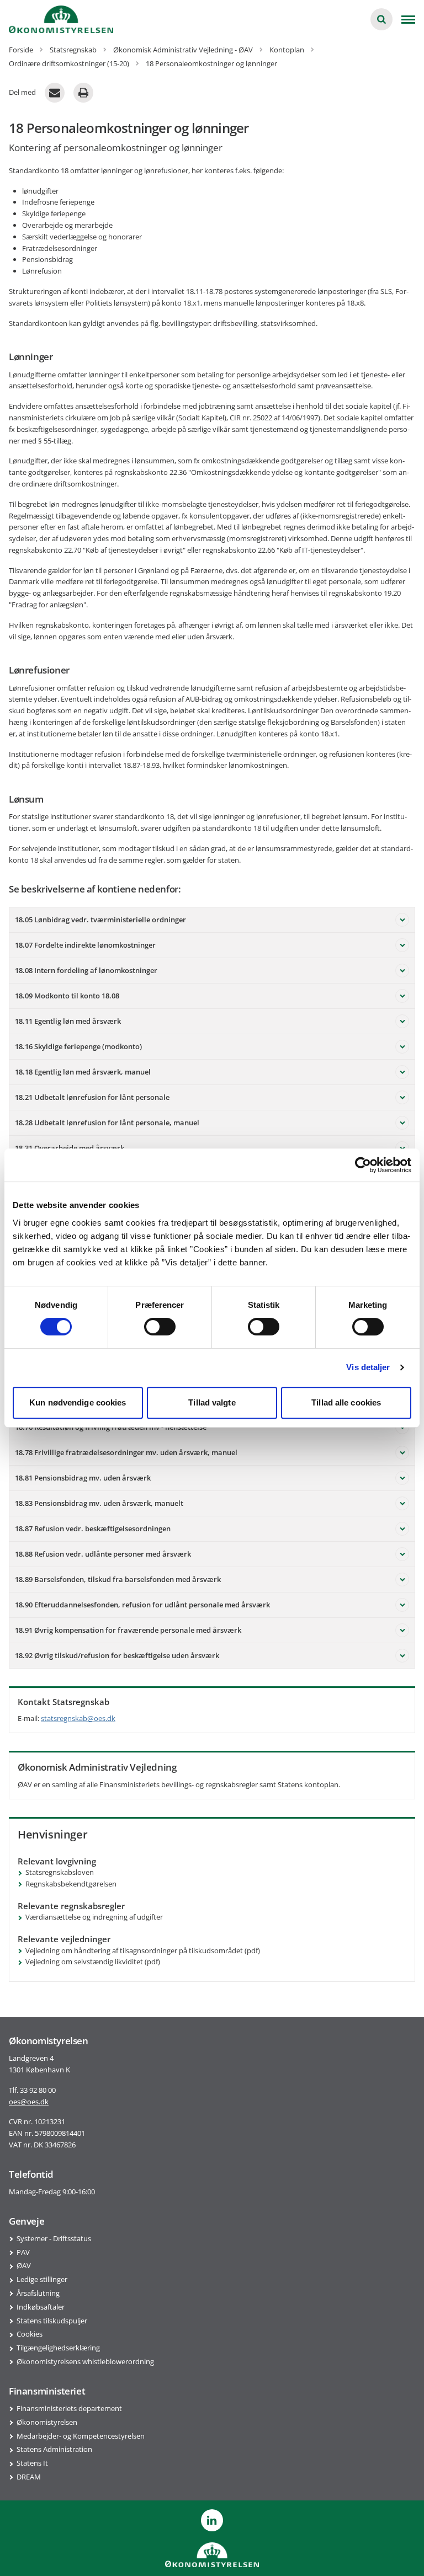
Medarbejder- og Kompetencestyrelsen (81, 2436)
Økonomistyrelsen (47, 2422)
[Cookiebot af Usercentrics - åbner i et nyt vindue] (363, 1165)
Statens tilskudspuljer (52, 2321)
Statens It (32, 2463)
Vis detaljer (368, 1367)
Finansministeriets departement (69, 2408)
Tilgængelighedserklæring (58, 2348)
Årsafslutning (38, 2293)
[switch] (160, 1327)
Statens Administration (54, 2449)
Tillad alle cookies (346, 1402)
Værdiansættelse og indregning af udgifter (94, 1917)
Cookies (30, 2334)
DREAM (29, 2477)
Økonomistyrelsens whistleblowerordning (85, 2361)
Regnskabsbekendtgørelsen (71, 1884)
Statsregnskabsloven (60, 1872)
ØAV (24, 2265)
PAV (23, 2252)
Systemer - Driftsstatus (54, 2238)
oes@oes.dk (29, 2102)
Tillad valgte (212, 1402)
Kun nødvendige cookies (78, 1402)
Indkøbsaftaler (41, 2307)
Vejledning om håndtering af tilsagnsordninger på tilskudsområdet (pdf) (143, 1950)
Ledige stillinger (42, 2279)
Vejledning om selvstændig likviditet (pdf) (93, 1962)
